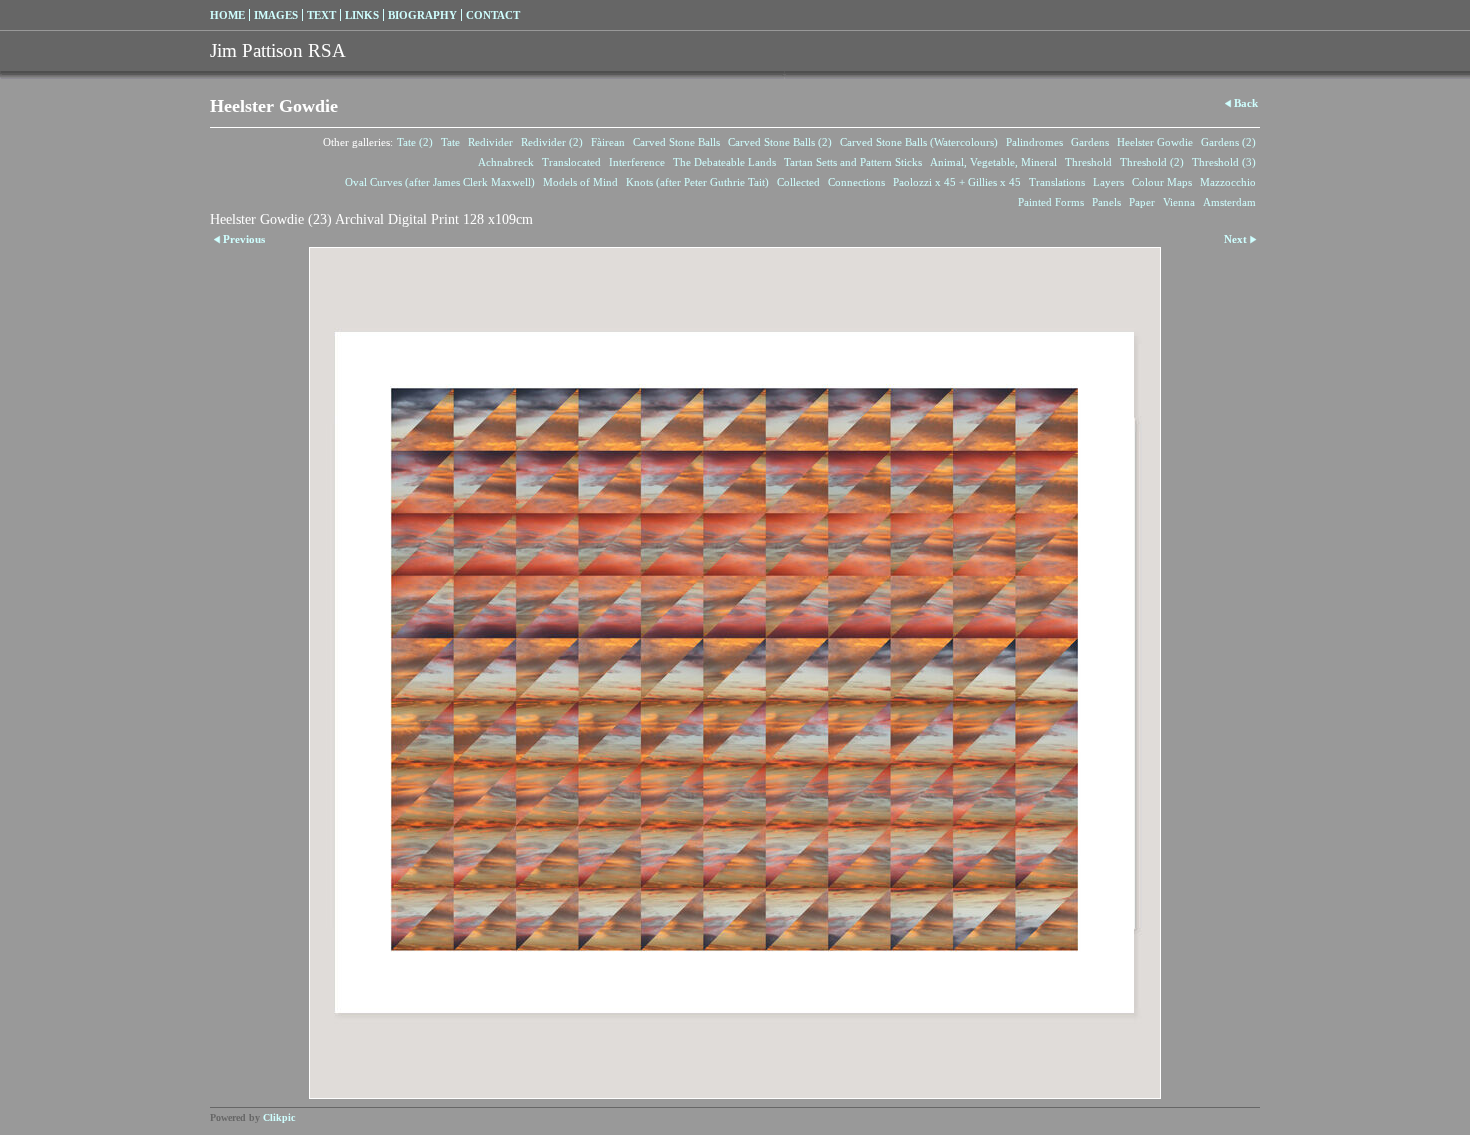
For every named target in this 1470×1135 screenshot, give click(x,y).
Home (227, 15)
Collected (798, 182)
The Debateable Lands (724, 162)
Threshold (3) (1224, 162)
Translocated (571, 162)
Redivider (490, 142)
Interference (637, 162)
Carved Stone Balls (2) (780, 142)
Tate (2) (415, 142)
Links (362, 15)
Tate (450, 142)
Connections (856, 182)
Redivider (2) (552, 142)
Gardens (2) (1228, 142)
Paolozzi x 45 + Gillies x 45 (957, 182)
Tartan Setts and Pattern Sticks (853, 162)
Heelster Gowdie (1155, 142)
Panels (1106, 202)
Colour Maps (1162, 182)
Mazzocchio (1228, 182)
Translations (1057, 182)
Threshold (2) (1152, 162)
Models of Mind (580, 182)
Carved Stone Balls (676, 142)
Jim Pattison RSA (278, 50)
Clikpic (279, 1117)
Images (276, 15)
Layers (1108, 182)
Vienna (1179, 202)
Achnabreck (506, 162)
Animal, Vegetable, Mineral (993, 162)
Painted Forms (1051, 202)
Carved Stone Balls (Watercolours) (919, 142)
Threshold (1088, 162)
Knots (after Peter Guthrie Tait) (697, 182)
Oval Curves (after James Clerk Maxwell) (440, 182)
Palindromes (1034, 142)
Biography (422, 15)
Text (321, 15)
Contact (493, 15)
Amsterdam (1229, 202)
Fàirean (608, 142)
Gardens (1090, 142)
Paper (1142, 202)
